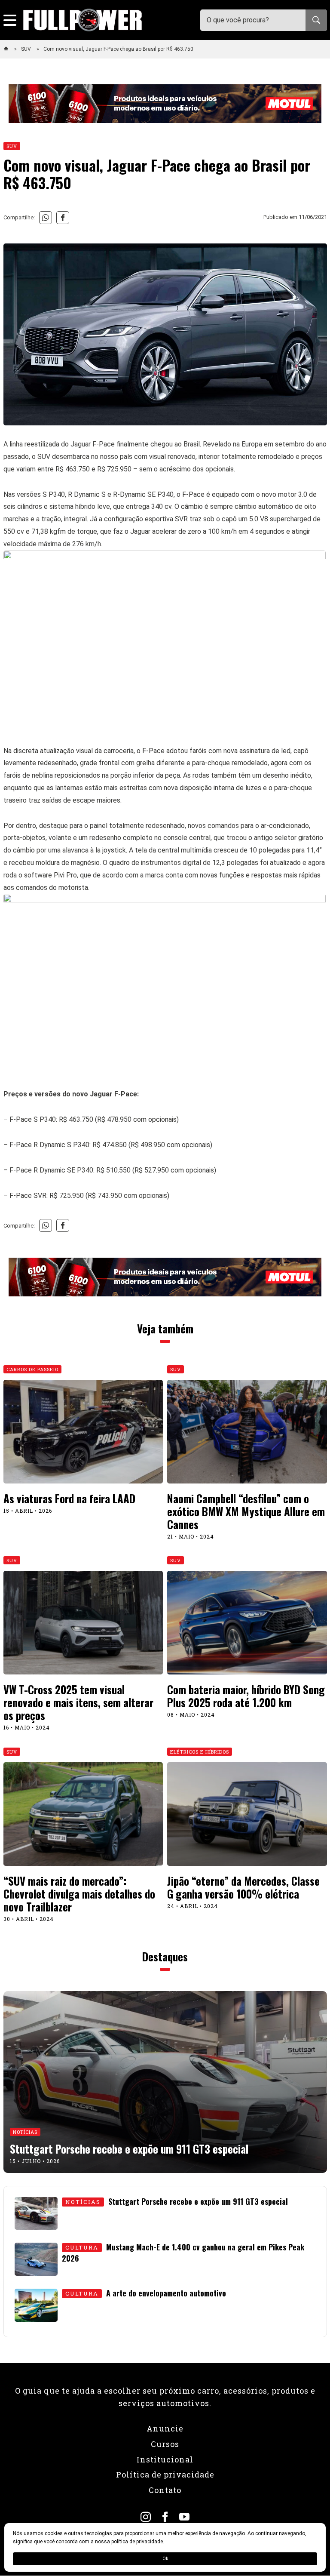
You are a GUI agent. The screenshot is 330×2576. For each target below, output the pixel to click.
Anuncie (165, 2428)
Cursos (165, 2444)
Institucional (165, 2459)
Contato (165, 2490)
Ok (165, 2559)
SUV (27, 49)
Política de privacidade (165, 2474)
